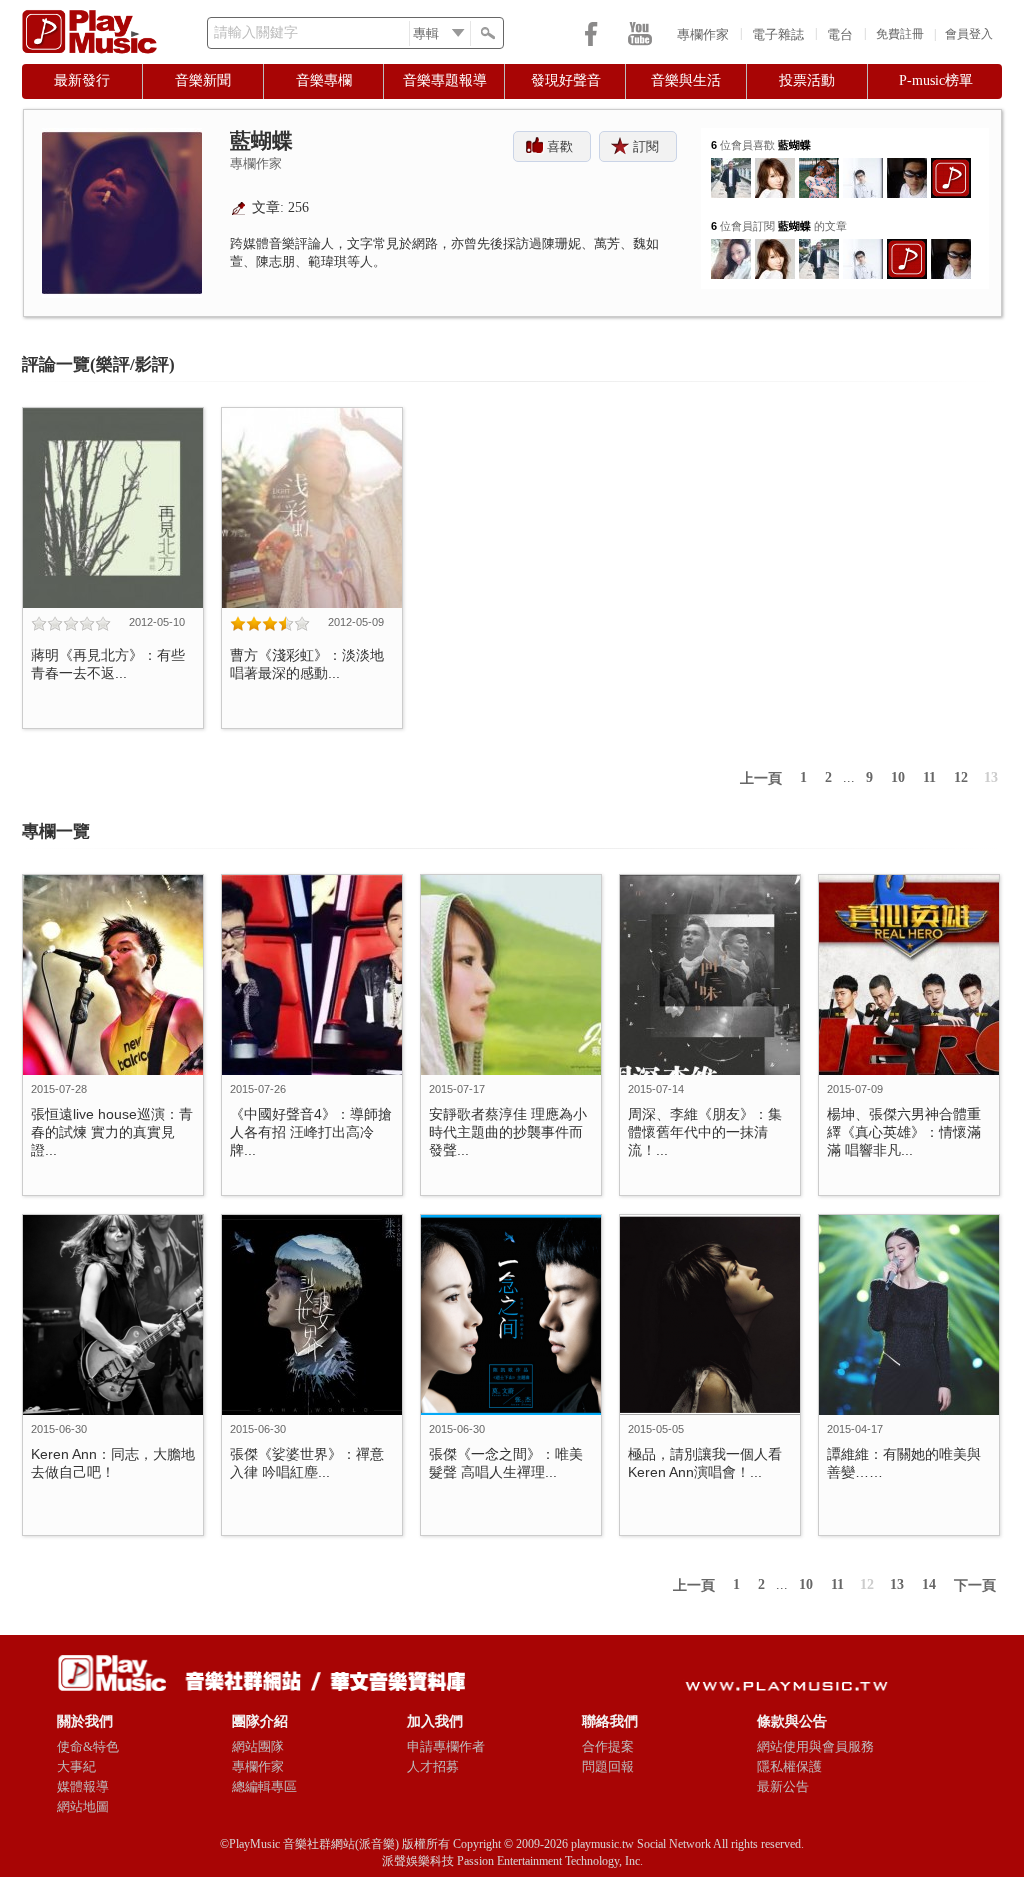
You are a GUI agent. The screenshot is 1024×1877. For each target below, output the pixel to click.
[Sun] (775, 165)
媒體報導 (83, 1786)
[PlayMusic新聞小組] (951, 165)
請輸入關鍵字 (256, 32)
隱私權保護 (789, 1766)
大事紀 (76, 1766)
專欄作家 (703, 34)
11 (929, 777)
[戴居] (907, 165)
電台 (840, 34)
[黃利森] (819, 165)
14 (929, 1584)
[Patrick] (863, 165)
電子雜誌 (778, 34)
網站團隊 (258, 1746)
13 (991, 777)
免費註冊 (900, 34)
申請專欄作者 (446, 1746)
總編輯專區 (264, 1786)
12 (961, 777)
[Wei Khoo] (731, 165)
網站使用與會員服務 (815, 1746)
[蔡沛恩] (731, 246)
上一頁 (761, 778)
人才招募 (433, 1766)
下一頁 (975, 1585)
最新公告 (783, 1786)
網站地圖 (83, 1806)
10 (898, 777)
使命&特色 (88, 1746)
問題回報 (608, 1766)
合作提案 (608, 1746)
